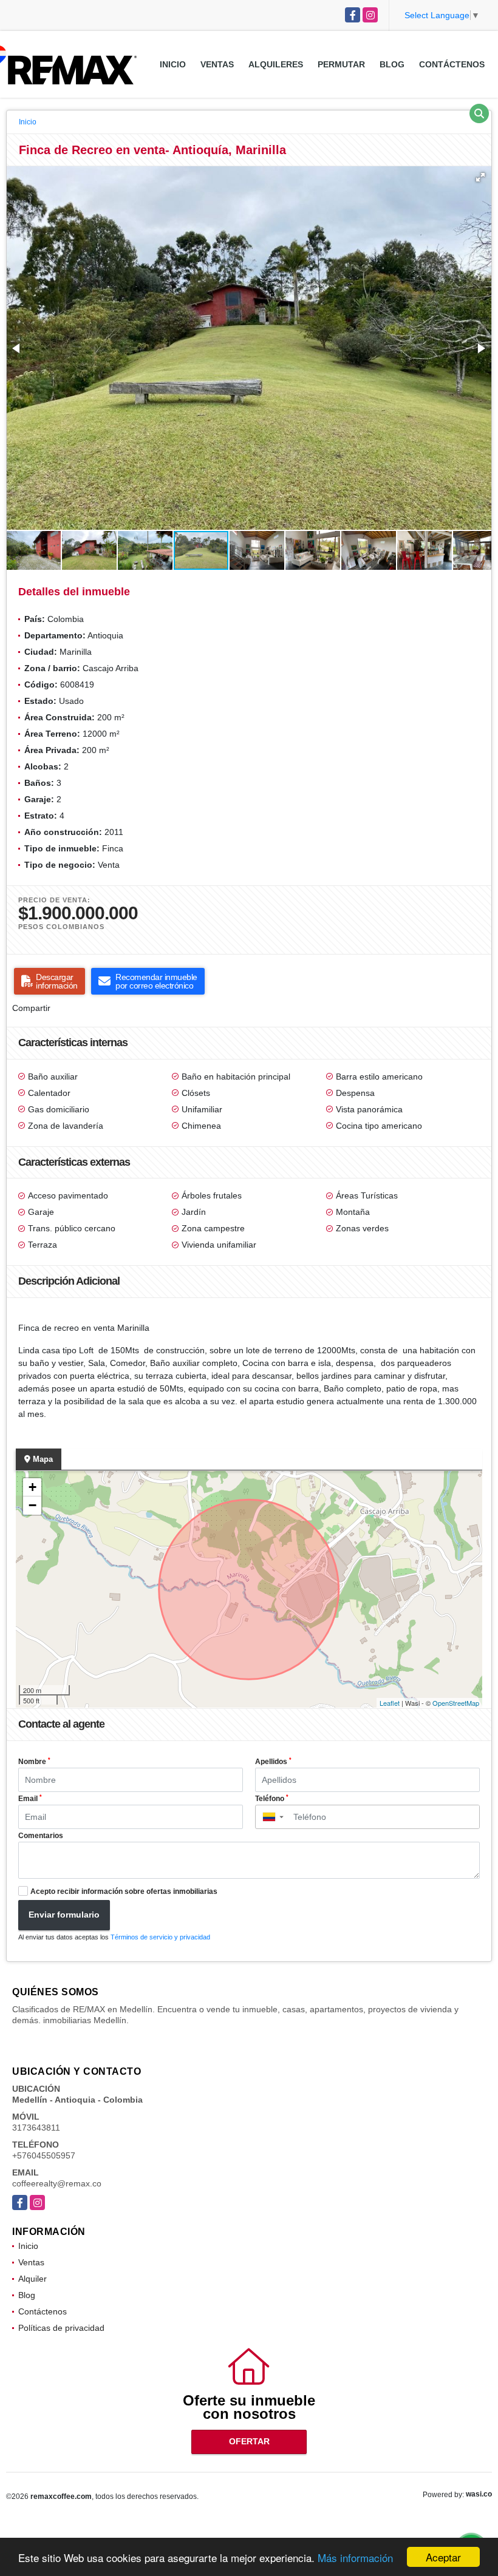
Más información (355, 2557)
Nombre (34, 1762)
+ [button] (32, 1487)
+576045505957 (44, 2155)
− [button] (32, 1505)
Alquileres (276, 64)
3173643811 (36, 2128)
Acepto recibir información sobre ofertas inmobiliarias (124, 1891)
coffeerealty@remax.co (57, 2183)
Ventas (217, 64)
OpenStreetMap (456, 1703)
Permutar (341, 64)
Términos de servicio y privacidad (160, 1937)
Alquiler (32, 2279)
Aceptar (443, 2557)
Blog (392, 64)
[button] (480, 177)
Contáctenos (452, 64)
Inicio (173, 64)
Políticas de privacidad (61, 2328)
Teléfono (272, 1799)
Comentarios (41, 1836)
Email (30, 1799)
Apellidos (273, 1762)
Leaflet (390, 1703)
